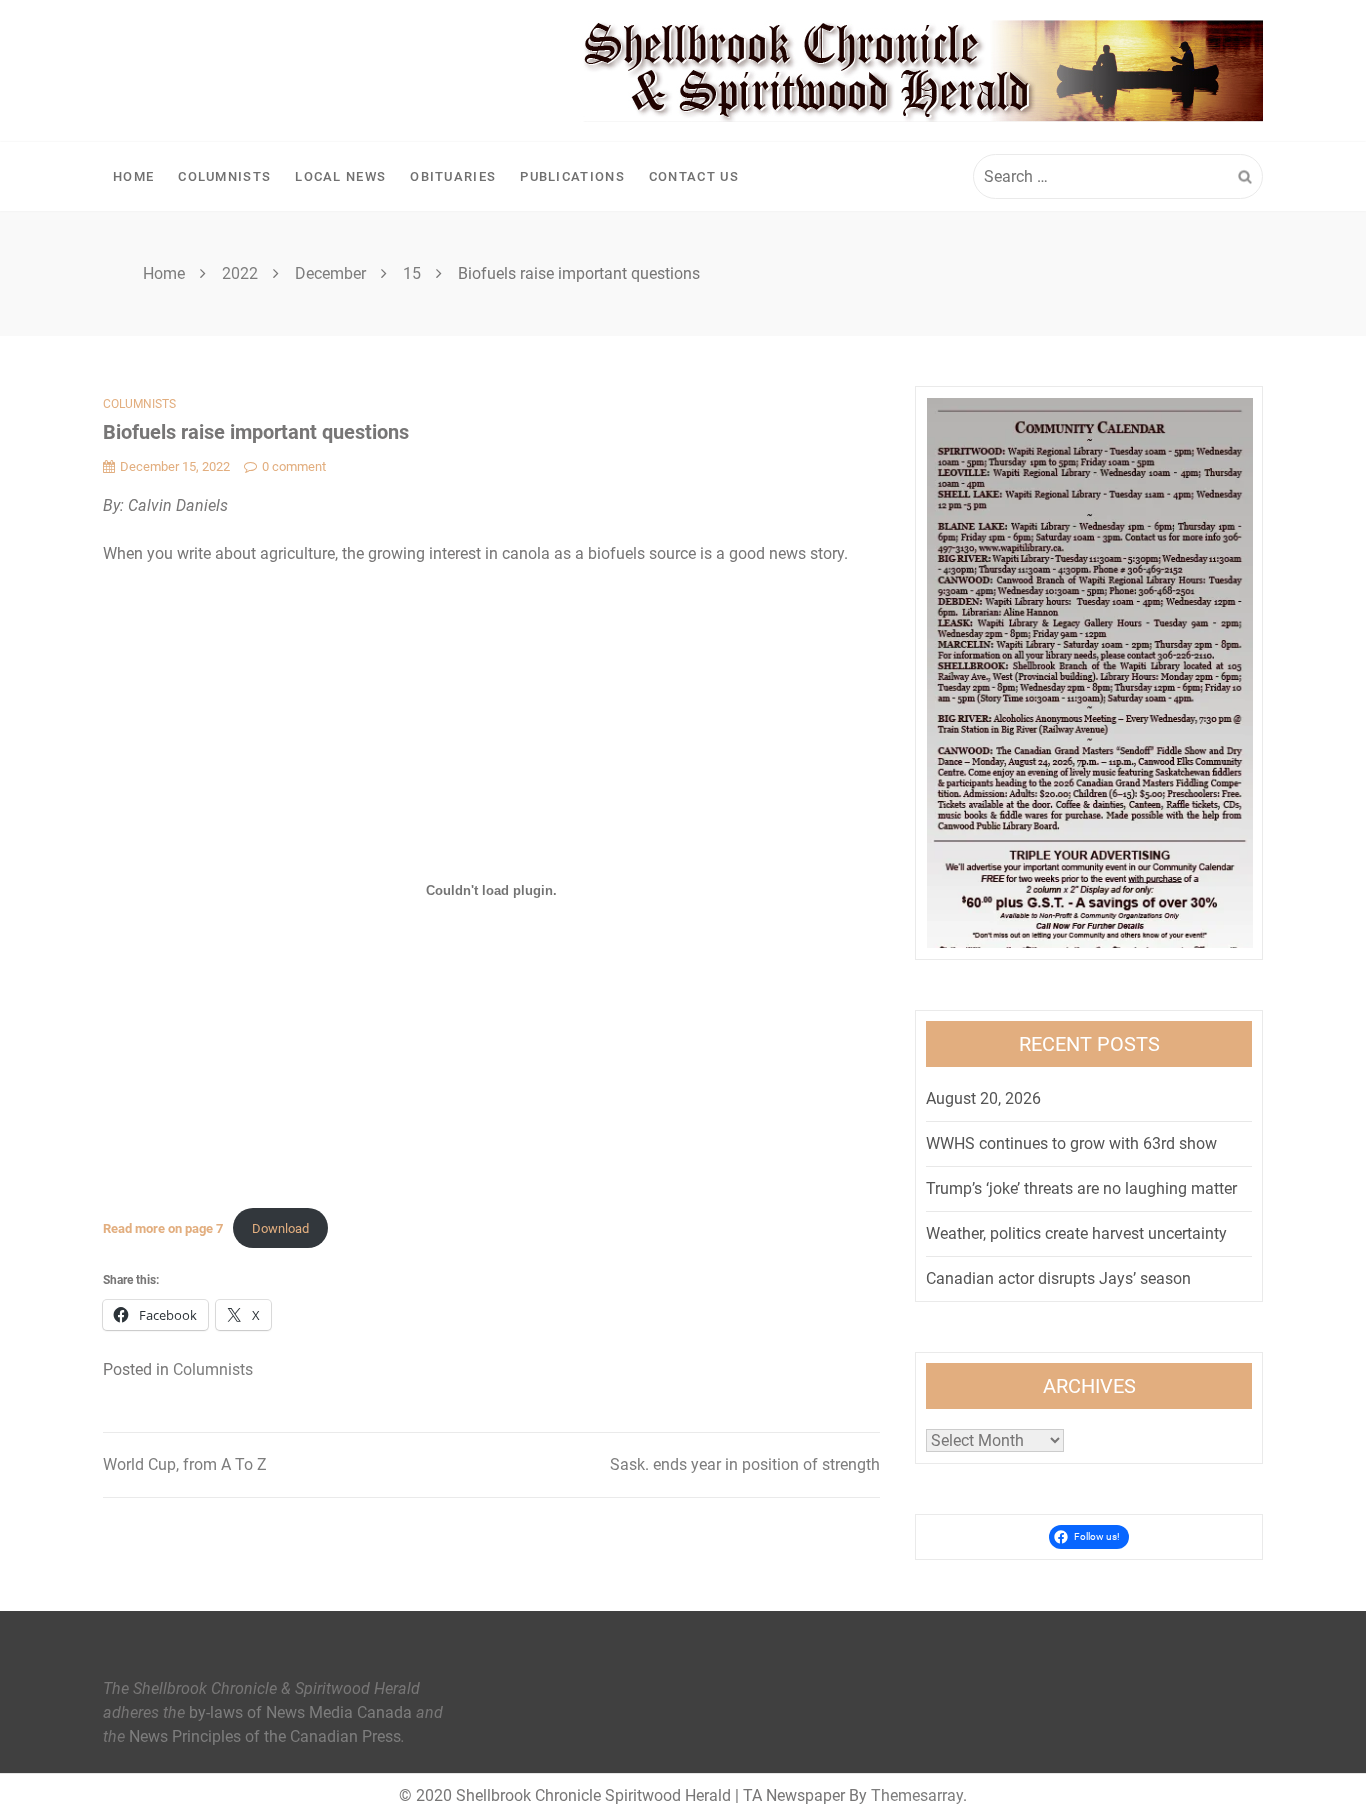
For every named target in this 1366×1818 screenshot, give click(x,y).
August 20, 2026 (983, 1098)
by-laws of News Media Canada (300, 1712)
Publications (572, 176)
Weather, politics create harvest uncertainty (1076, 1233)
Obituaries (453, 176)
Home (133, 176)
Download (280, 1228)
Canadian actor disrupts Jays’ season (1058, 1278)
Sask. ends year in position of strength (745, 1464)
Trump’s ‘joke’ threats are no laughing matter (1081, 1188)
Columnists (224, 176)
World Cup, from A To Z (185, 1464)
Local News (340, 176)
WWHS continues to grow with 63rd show (1071, 1143)
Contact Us (694, 176)
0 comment (294, 466)
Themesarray (917, 1795)
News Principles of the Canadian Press (265, 1736)
